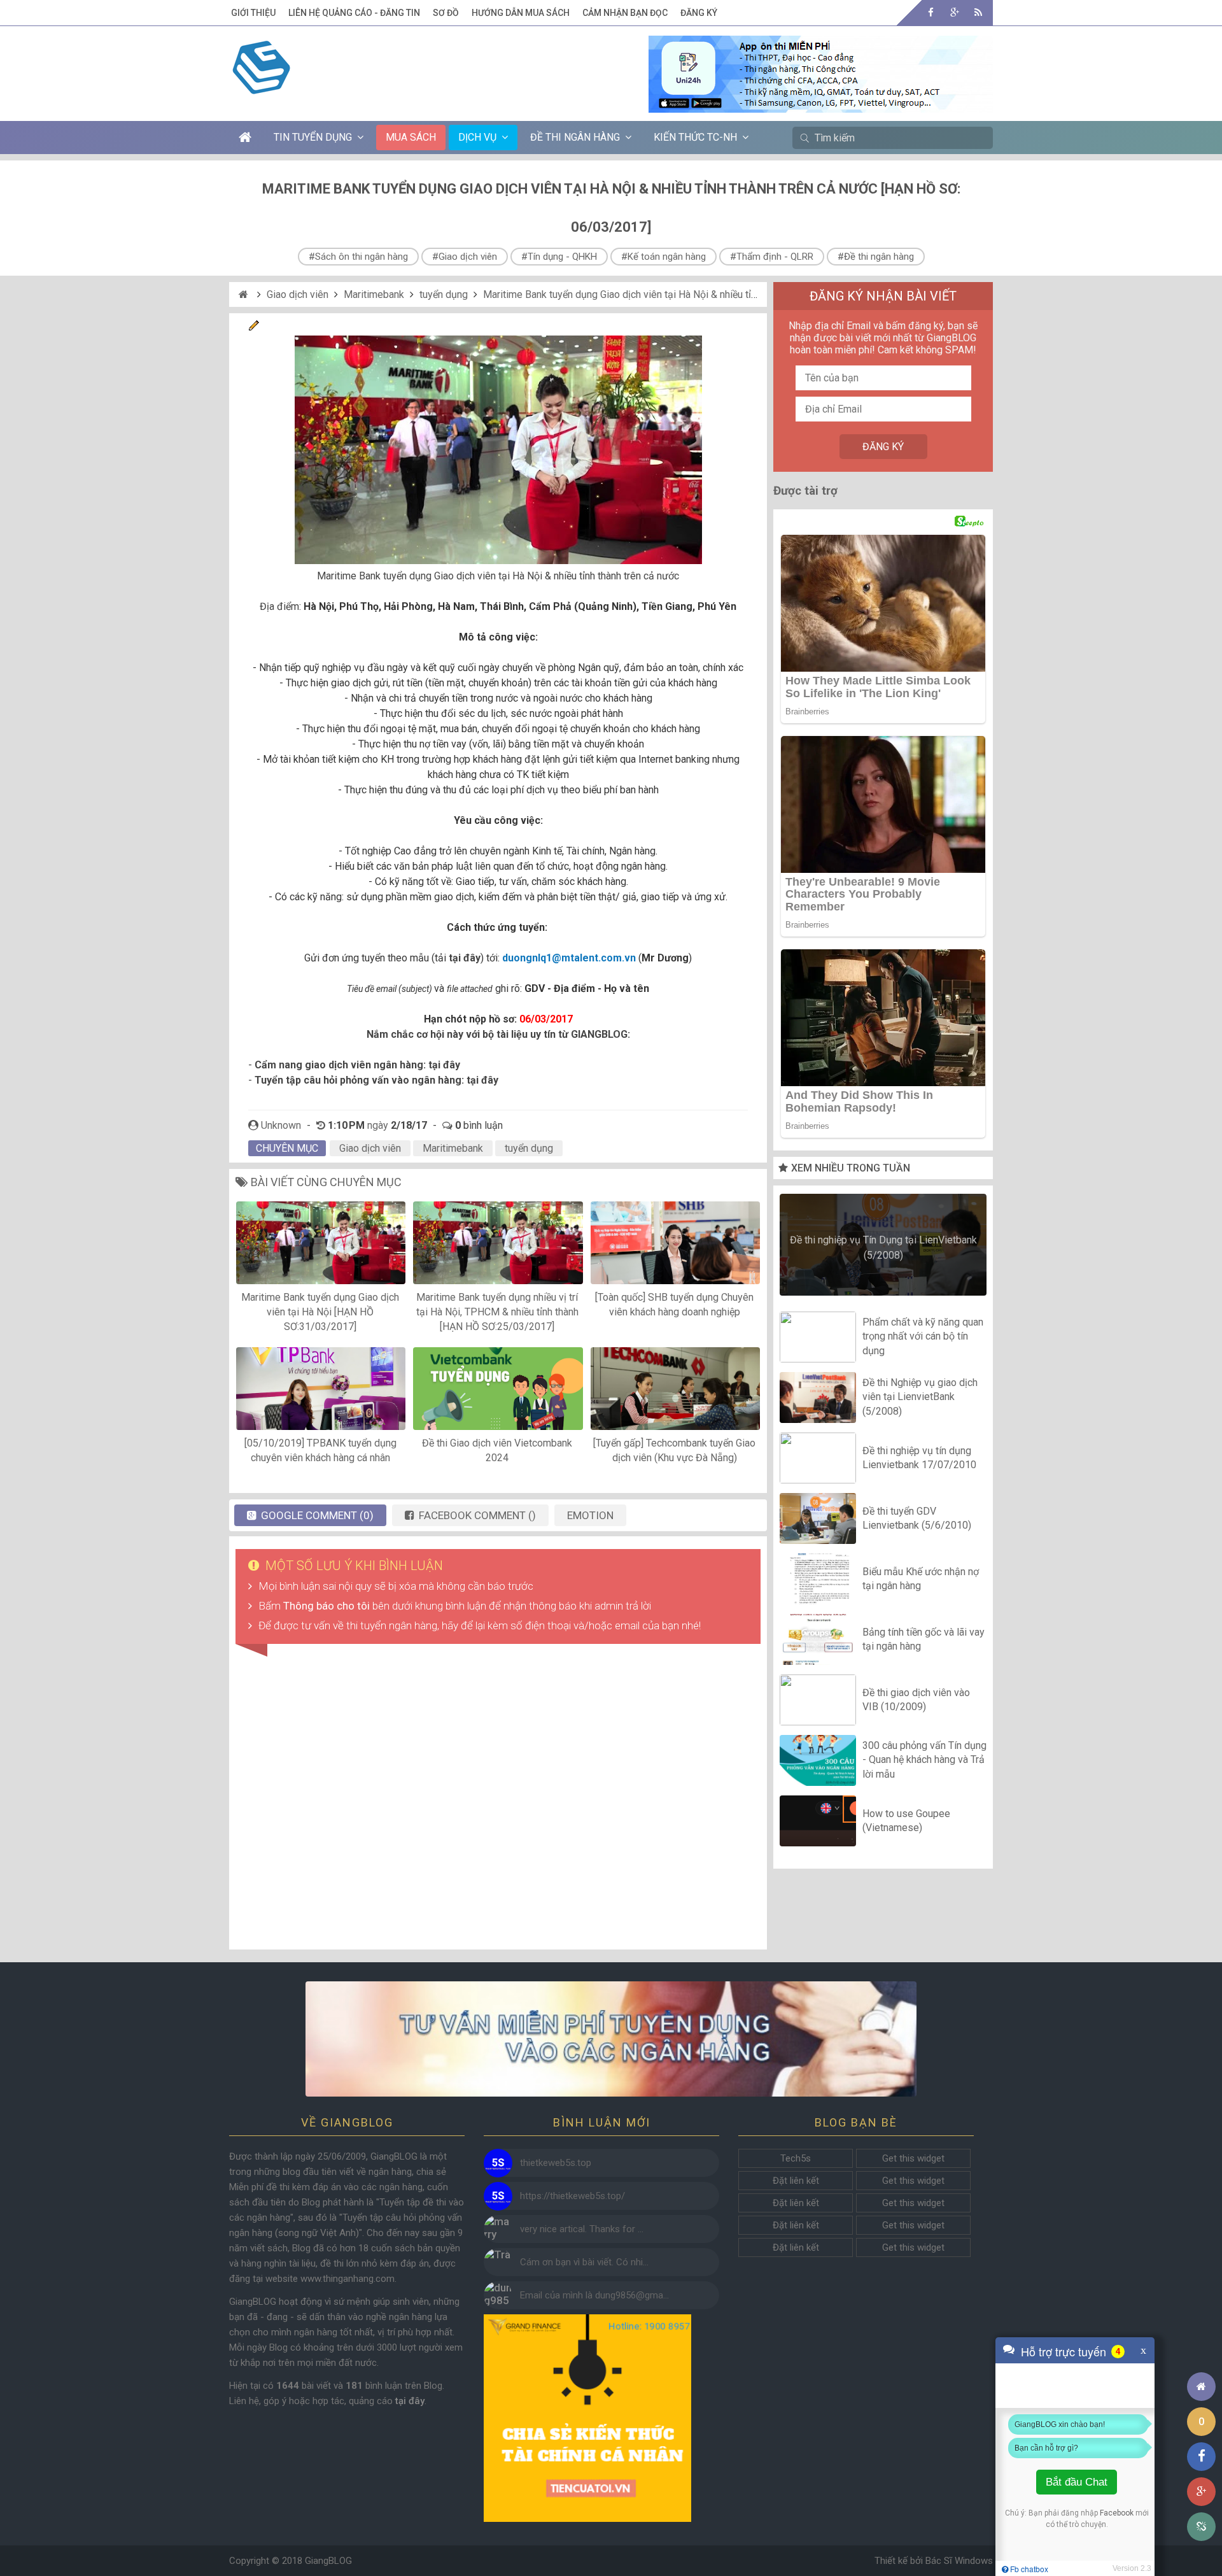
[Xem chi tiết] (821, 105)
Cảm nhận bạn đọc (625, 13)
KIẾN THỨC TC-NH (695, 137)
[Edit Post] (254, 328)
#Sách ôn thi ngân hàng (358, 257)
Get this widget (913, 2158)
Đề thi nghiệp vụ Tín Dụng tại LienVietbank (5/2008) (883, 1248)
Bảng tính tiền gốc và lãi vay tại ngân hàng (924, 1639)
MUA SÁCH (411, 137)
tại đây (444, 1065)
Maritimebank (374, 294)
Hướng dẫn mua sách (521, 13)
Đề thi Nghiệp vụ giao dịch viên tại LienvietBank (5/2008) (920, 1397)
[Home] (245, 294)
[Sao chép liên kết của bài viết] (1201, 2527)
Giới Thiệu (253, 13)
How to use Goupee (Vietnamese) (906, 1821)
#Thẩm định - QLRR (772, 257)
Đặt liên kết (796, 2181)
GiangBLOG (328, 2561)
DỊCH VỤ (477, 137)
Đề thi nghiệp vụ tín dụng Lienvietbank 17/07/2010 (919, 1458)
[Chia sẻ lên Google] (1201, 2492)
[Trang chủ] (1201, 2387)
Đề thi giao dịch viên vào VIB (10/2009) (916, 1700)
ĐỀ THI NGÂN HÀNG (575, 137)
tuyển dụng (444, 294)
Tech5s (796, 2158)
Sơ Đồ (446, 13)
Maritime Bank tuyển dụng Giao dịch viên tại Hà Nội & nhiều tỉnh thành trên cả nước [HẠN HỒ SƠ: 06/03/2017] (724, 294)
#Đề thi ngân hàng (876, 257)
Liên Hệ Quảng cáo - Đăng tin (354, 13)
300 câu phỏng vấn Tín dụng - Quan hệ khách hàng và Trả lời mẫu (924, 1760)
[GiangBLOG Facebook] (931, 12)
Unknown (281, 1125)
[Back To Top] (1201, 2352)
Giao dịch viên (298, 294)
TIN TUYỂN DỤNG (313, 137)
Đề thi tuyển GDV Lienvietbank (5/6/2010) (917, 1518)
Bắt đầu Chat (1077, 2482)
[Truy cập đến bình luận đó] (498, 2163)
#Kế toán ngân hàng (664, 257)
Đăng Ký (699, 13)
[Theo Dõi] (954, 12)
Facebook (1117, 2513)
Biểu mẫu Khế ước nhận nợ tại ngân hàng (921, 1579)
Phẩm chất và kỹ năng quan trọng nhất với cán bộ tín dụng (923, 1336)
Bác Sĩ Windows (959, 2561)
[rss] (978, 12)
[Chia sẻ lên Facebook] (1201, 2457)
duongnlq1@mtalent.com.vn (569, 958)
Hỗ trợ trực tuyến (1064, 2351)
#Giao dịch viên (465, 257)
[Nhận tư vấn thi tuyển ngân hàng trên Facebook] (611, 2039)
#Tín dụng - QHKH (559, 257)
